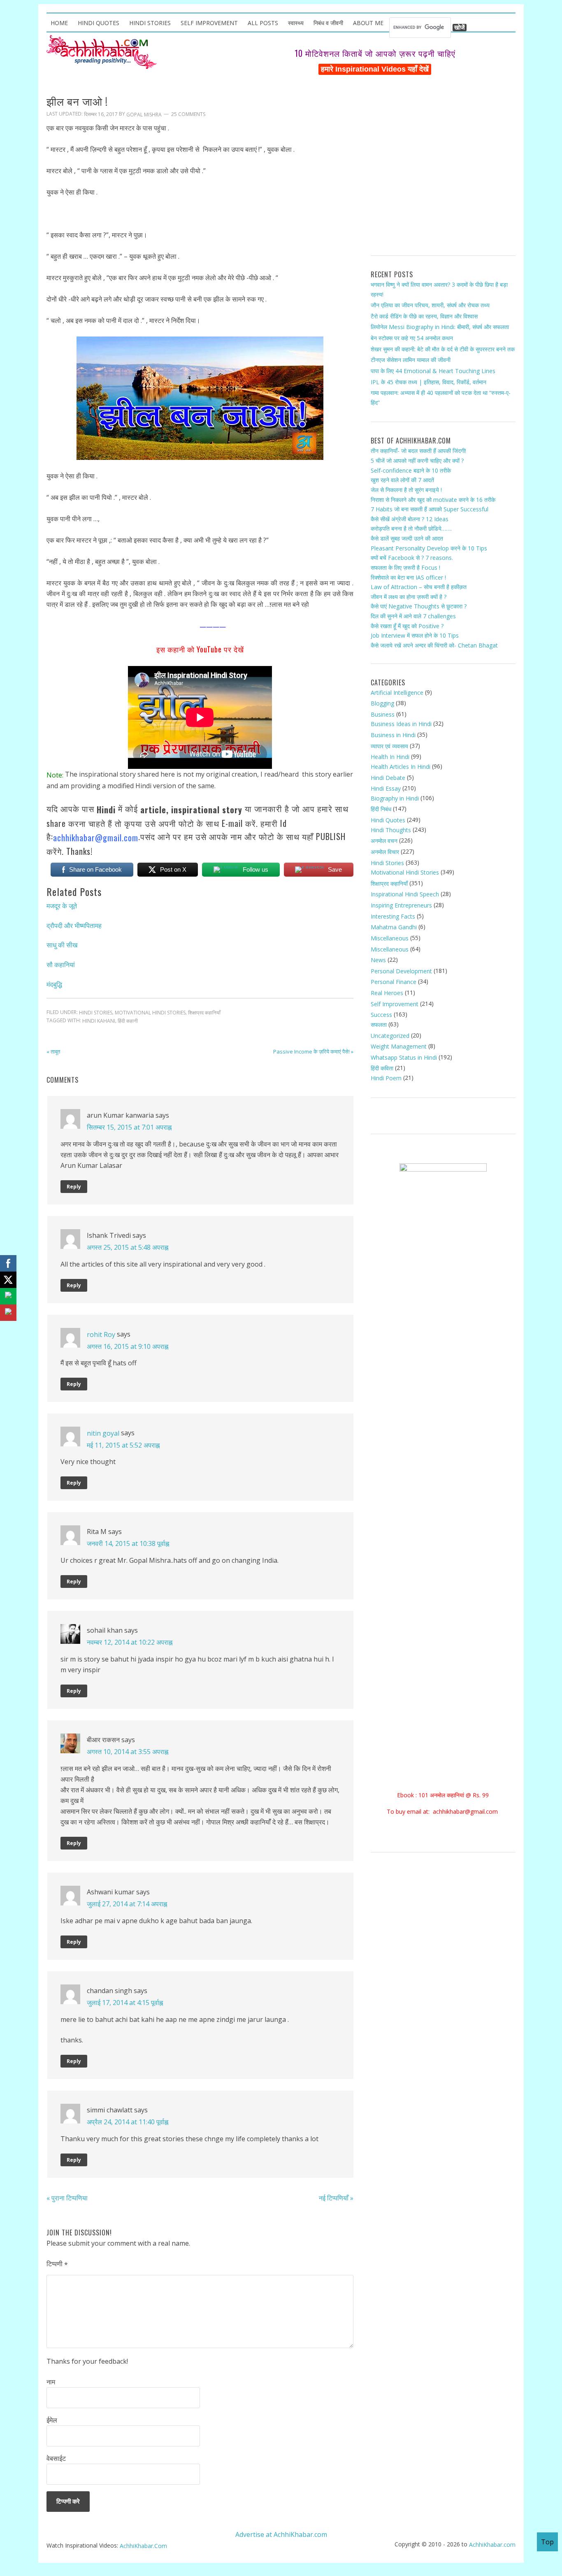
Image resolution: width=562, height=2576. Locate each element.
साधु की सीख (62, 945)
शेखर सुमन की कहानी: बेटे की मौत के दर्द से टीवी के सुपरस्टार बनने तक (443, 349)
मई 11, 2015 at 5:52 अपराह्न (123, 1445)
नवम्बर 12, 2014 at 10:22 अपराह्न (130, 1642)
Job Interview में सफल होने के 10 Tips (415, 635)
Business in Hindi (393, 735)
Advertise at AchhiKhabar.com (281, 2534)
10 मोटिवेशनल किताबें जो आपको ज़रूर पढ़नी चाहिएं (375, 53)
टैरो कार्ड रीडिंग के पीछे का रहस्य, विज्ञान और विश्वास (424, 316)
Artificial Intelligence (397, 692)
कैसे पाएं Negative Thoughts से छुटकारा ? (419, 606)
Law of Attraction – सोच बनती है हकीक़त (419, 587)
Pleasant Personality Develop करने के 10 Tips (429, 548)
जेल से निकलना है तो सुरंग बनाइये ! (406, 490)
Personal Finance (394, 982)
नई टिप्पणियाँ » (336, 2198)
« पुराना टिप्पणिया (67, 2198)
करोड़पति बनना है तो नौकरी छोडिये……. (411, 528)
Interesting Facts (393, 916)
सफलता (379, 1025)
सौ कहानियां (61, 965)
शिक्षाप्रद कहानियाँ (204, 1013)
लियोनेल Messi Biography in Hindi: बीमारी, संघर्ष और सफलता (440, 327)
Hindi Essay (386, 788)
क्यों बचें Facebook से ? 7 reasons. (412, 558)
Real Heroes (387, 993)
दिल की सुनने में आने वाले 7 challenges (413, 616)
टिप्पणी (57, 2264)
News (378, 960)
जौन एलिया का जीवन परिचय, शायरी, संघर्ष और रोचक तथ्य (430, 305)
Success (381, 1015)
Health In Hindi (390, 757)
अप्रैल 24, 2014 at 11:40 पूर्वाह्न (128, 2122)
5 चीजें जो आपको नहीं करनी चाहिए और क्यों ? (417, 461)
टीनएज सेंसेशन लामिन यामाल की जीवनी (411, 360)
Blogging (382, 703)
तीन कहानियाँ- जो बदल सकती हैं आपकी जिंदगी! (418, 451)
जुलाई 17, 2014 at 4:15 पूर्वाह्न (125, 2003)
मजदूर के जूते (62, 906)
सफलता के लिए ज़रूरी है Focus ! (405, 567)
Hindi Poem (386, 1078)
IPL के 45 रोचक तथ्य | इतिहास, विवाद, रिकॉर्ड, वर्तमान (428, 382)
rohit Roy (101, 1334)
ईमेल (52, 2420)
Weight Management (399, 1046)
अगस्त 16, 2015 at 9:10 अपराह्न (128, 1346)
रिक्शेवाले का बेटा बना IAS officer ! (408, 577)
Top (547, 2542)
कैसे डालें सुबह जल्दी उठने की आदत (407, 538)
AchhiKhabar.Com (143, 2545)
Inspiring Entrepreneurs (401, 905)
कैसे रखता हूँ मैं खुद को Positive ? (407, 626)
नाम (51, 2382)
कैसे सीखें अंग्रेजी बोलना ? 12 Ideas (410, 519)
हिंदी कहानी (128, 1021)
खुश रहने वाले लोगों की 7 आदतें (402, 480)
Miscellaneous (390, 938)
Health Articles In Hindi (401, 767)
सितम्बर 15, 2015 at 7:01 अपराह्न (129, 1127)
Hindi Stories (96, 1013)
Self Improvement (395, 1004)
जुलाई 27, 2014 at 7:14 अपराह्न (127, 1904)
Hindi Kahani (99, 1021)
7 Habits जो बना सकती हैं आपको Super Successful (430, 509)
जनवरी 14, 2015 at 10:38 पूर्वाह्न (128, 1543)
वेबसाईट (56, 2458)
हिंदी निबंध (381, 809)
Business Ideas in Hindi (401, 724)
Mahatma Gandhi (394, 927)
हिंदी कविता (382, 1068)
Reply (74, 1187)
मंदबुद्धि (54, 984)
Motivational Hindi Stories (150, 1013)
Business (383, 714)
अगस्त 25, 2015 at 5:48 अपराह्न (128, 1247)
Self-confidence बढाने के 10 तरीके (411, 470)
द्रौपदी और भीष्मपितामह (74, 925)
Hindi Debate (388, 777)
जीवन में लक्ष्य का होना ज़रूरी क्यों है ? (409, 597)
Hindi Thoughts (391, 830)
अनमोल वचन (384, 841)
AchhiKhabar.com (492, 2544)
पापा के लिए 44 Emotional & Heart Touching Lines (433, 371)
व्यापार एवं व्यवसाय (389, 746)
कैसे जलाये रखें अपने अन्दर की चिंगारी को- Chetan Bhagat (434, 645)
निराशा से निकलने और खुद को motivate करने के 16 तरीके (433, 499)
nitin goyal (103, 1433)
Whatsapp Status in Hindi (404, 1057)
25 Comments (188, 115)
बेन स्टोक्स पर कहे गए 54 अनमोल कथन (412, 338)
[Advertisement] (443, 169)
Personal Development (401, 971)
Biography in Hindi (395, 798)
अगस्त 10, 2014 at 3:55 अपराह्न (128, 1752)
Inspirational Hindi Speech (405, 894)
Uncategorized (390, 1035)
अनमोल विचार (385, 852)
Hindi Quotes (388, 820)
